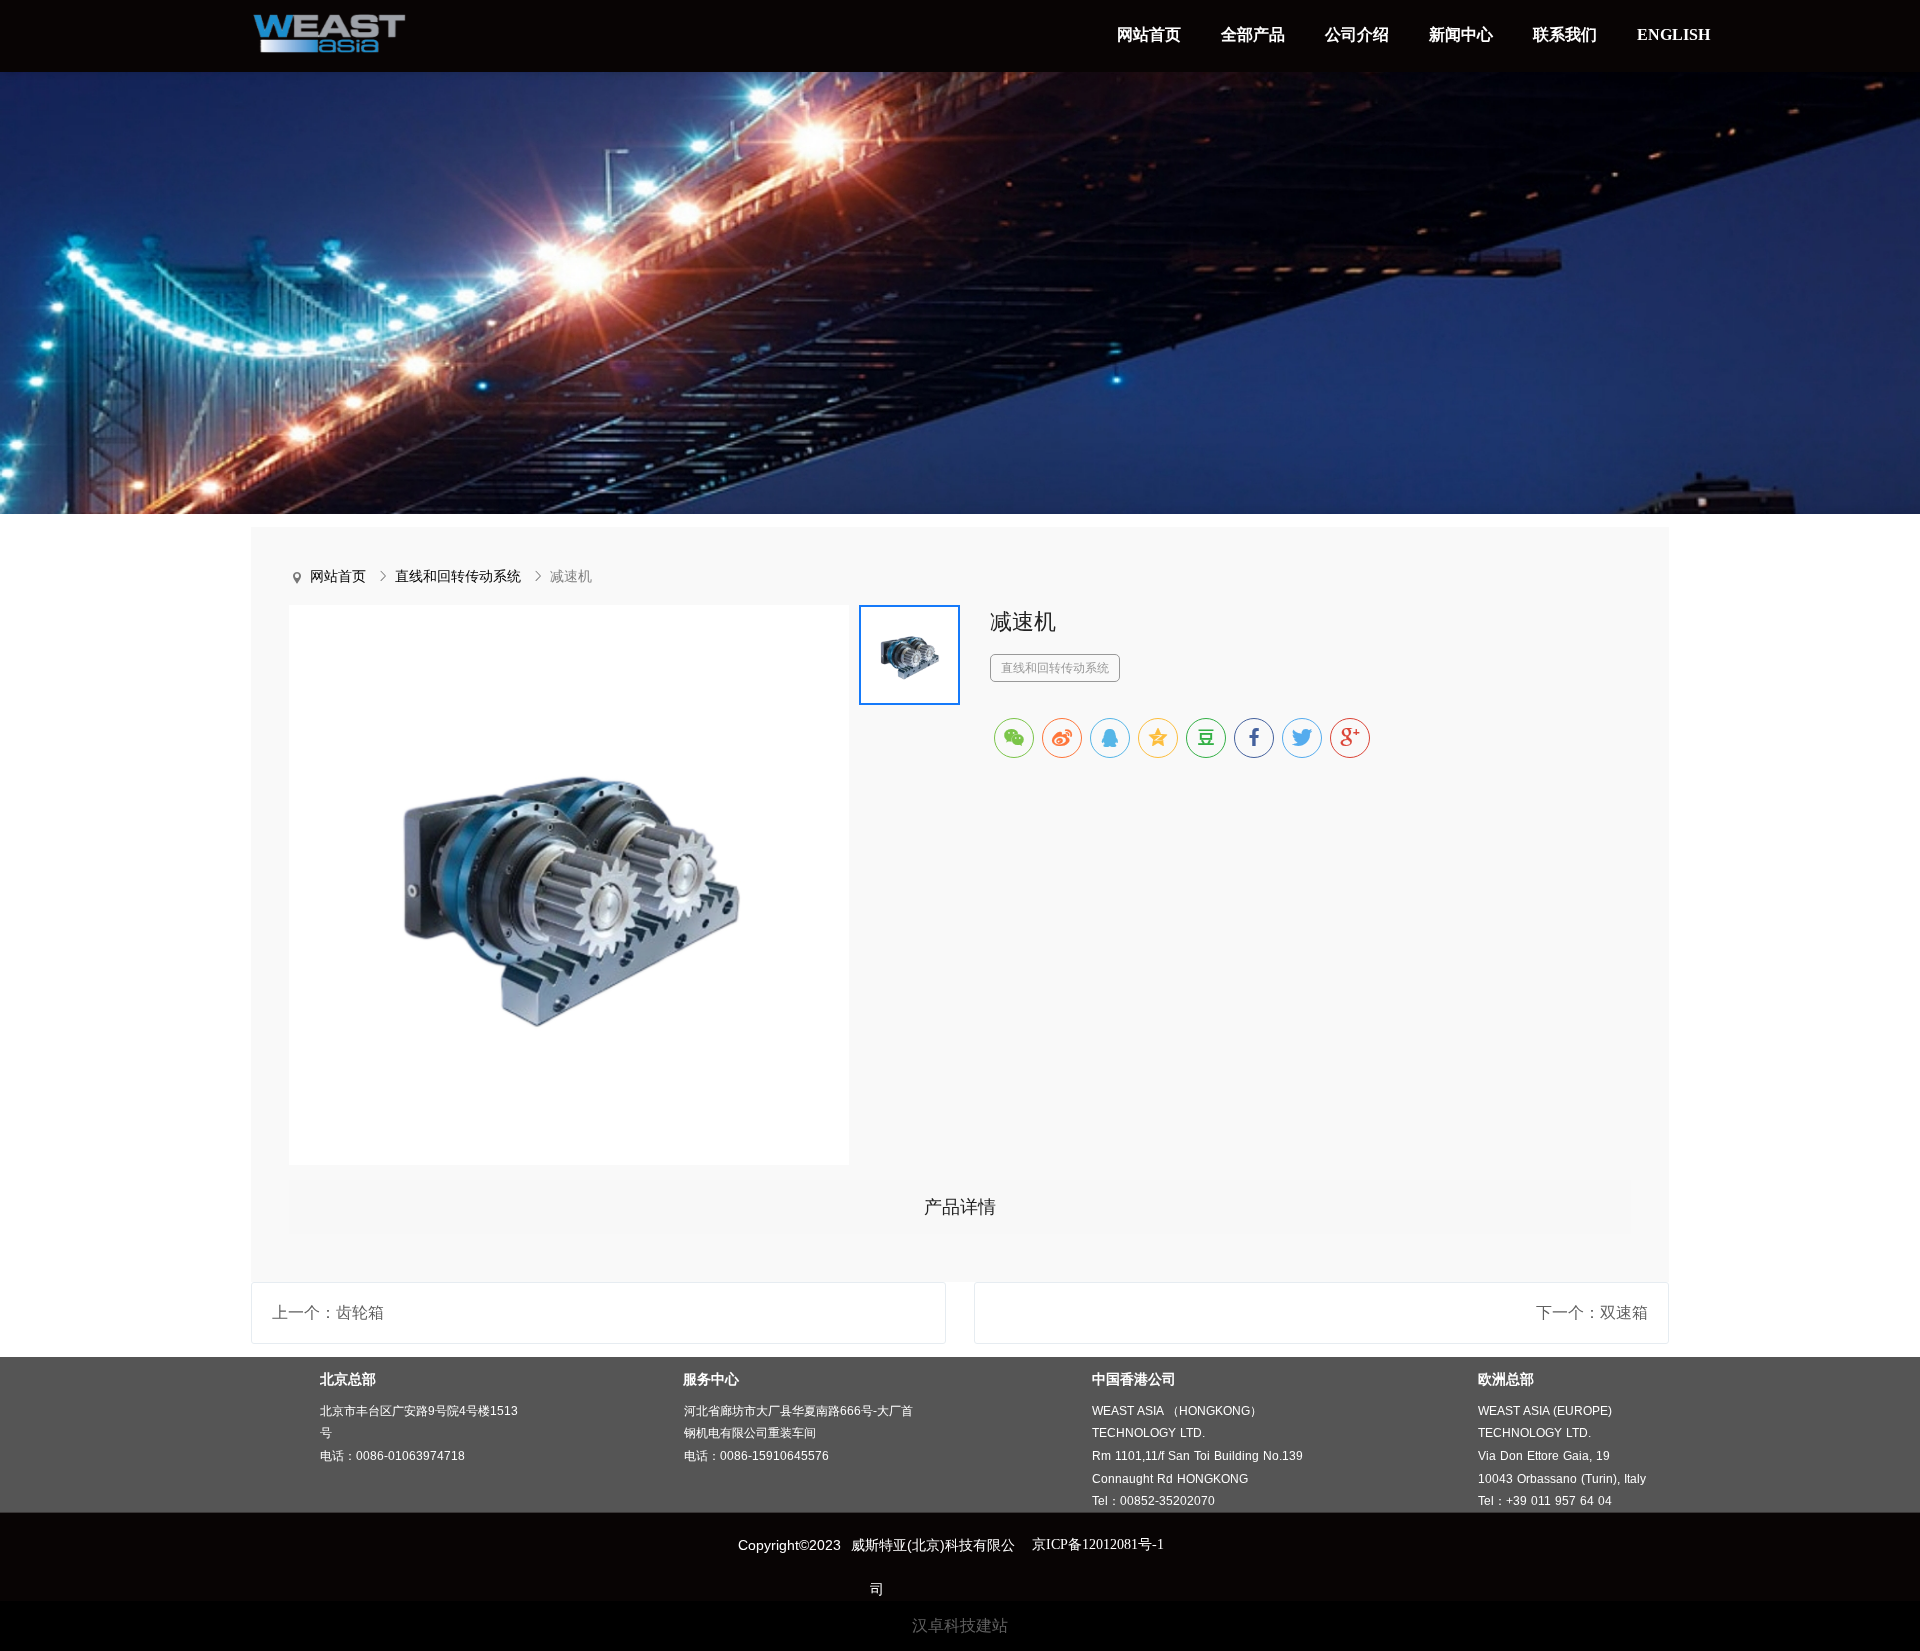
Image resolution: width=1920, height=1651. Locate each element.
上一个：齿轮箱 (328, 1312)
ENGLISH (1673, 34)
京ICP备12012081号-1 (1098, 1544)
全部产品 (1253, 34)
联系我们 (1565, 34)
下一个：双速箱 (1592, 1312)
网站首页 (1149, 34)
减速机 (571, 576)
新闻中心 (1461, 34)
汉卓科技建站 (960, 1625)
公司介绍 (1357, 34)
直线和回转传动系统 (458, 576)
